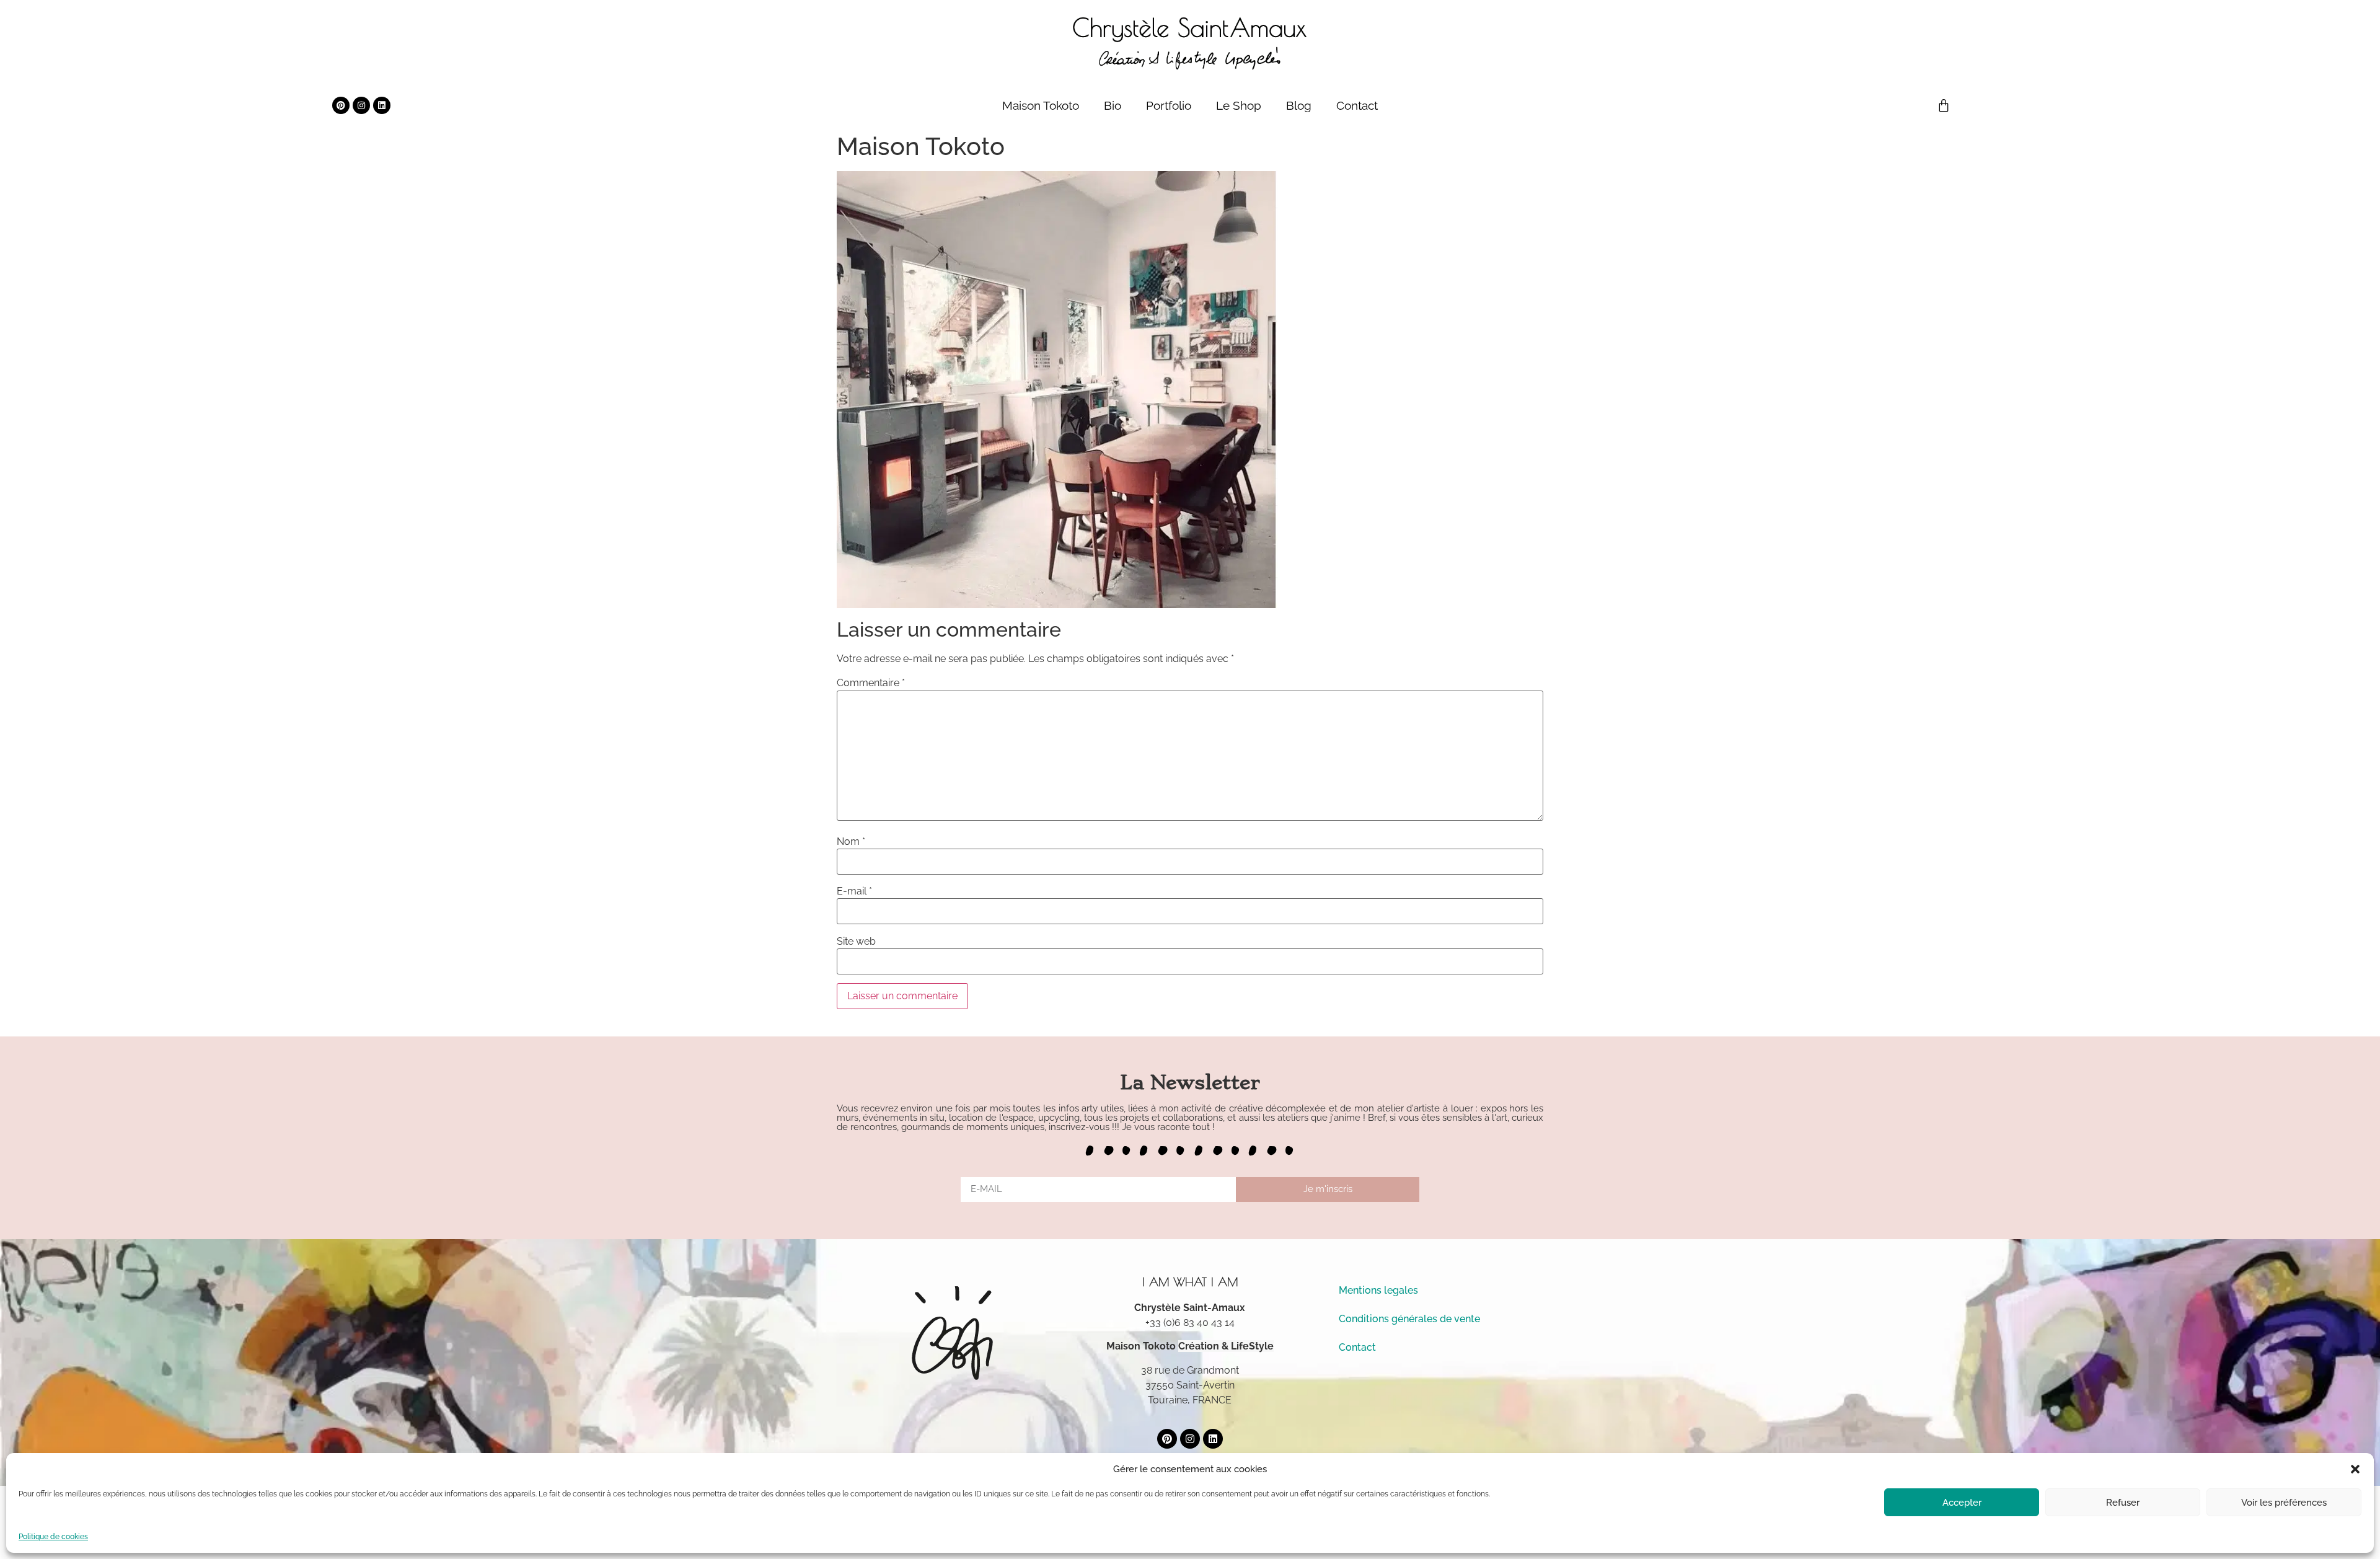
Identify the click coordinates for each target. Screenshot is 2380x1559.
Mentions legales (1378, 1290)
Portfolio (1169, 105)
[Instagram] (361, 105)
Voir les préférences (2284, 1503)
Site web (856, 942)
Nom (851, 842)
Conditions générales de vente (1409, 1319)
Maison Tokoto (1041, 105)
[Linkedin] (382, 105)
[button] (2355, 1469)
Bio (1113, 105)
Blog (1299, 105)
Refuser (2123, 1503)
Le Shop (1239, 105)
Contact (1357, 105)
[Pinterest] (341, 105)
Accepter (1962, 1503)
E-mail (854, 891)
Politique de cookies (53, 1537)
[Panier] (1944, 105)
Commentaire (871, 683)
